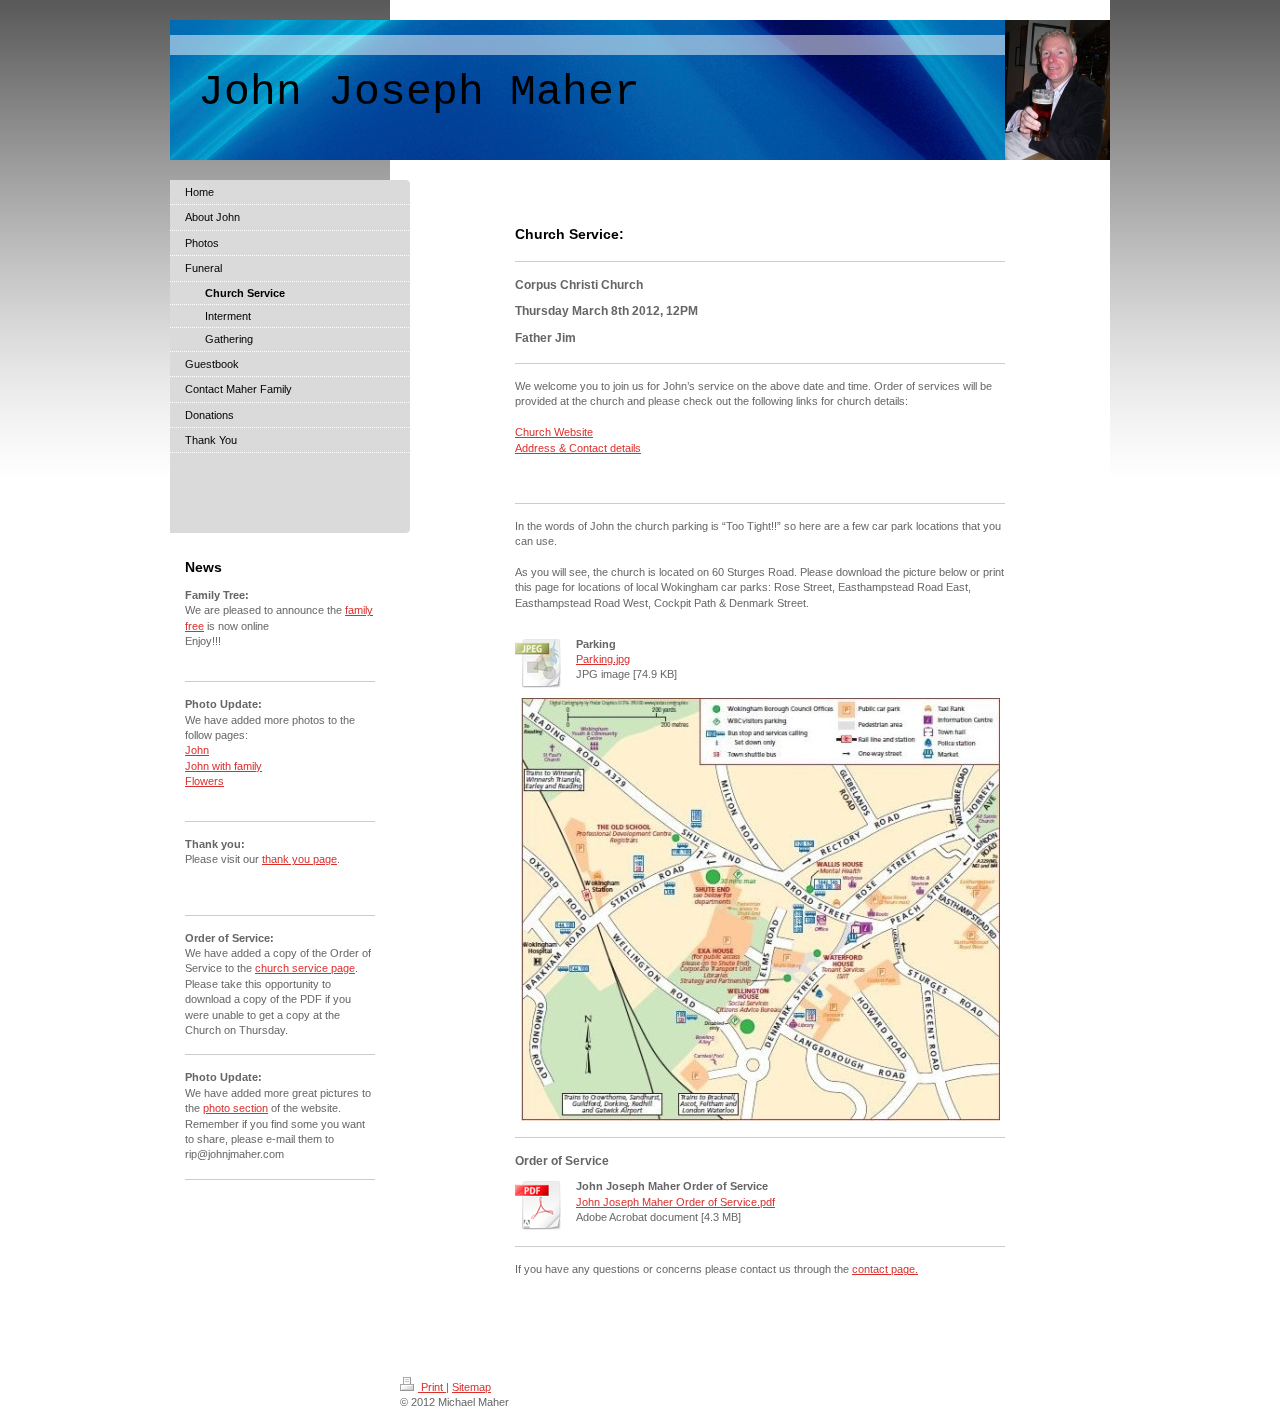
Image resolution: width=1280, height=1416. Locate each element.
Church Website (554, 432)
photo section (235, 1108)
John (197, 750)
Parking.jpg (603, 659)
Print (432, 1387)
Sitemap (471, 1387)
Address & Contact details (578, 448)
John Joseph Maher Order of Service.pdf (675, 1202)
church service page (305, 968)
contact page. (885, 1269)
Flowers (204, 781)
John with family (223, 766)
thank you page (299, 859)
